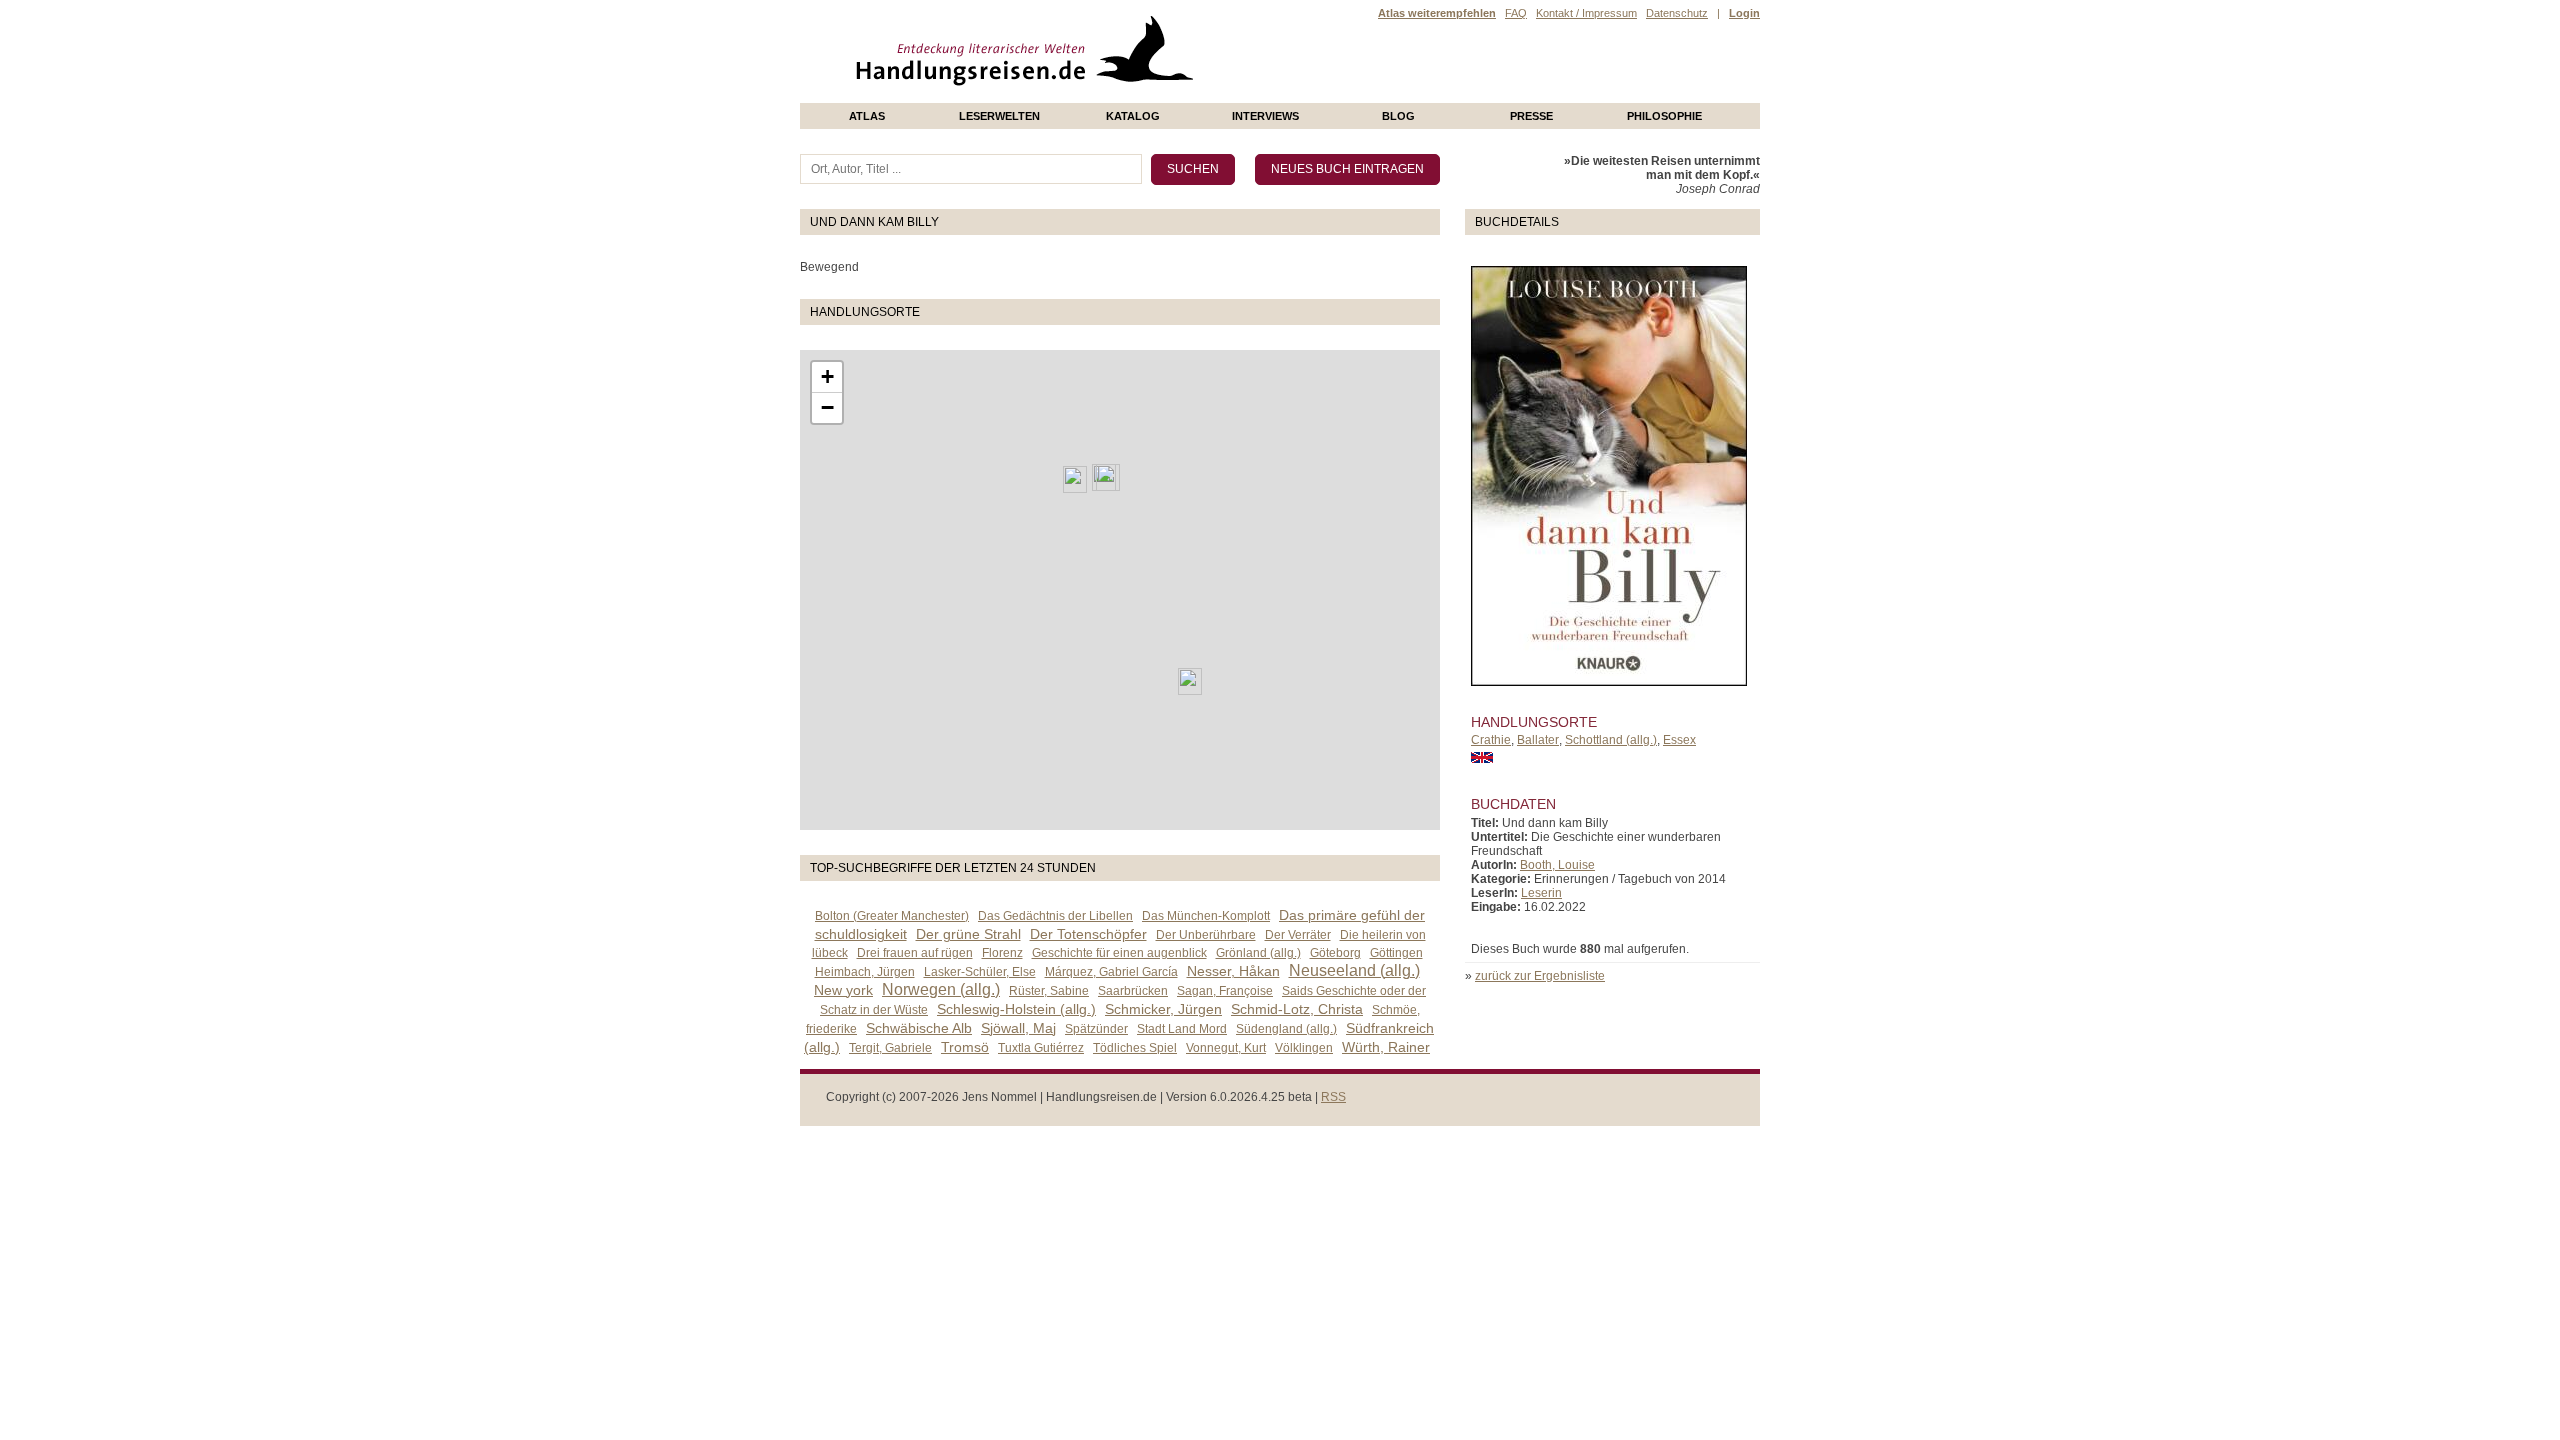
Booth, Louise (1557, 865)
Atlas (867, 116)
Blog (1398, 116)
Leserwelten (999, 116)
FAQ (1516, 13)
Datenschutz (1677, 13)
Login (1744, 13)
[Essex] (1190, 681)
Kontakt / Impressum (1586, 13)
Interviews (1265, 116)
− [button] (827, 407)
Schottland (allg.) (1611, 740)
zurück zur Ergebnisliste (1540, 976)
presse (1531, 116)
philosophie (1664, 116)
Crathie (1491, 740)
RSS (1333, 1097)
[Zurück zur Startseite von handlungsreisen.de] (1170, 96)
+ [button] (827, 376)
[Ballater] (1108, 477)
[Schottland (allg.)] (1075, 479)
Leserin (1541, 893)
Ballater (1538, 740)
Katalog (1133, 116)
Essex (1679, 740)
